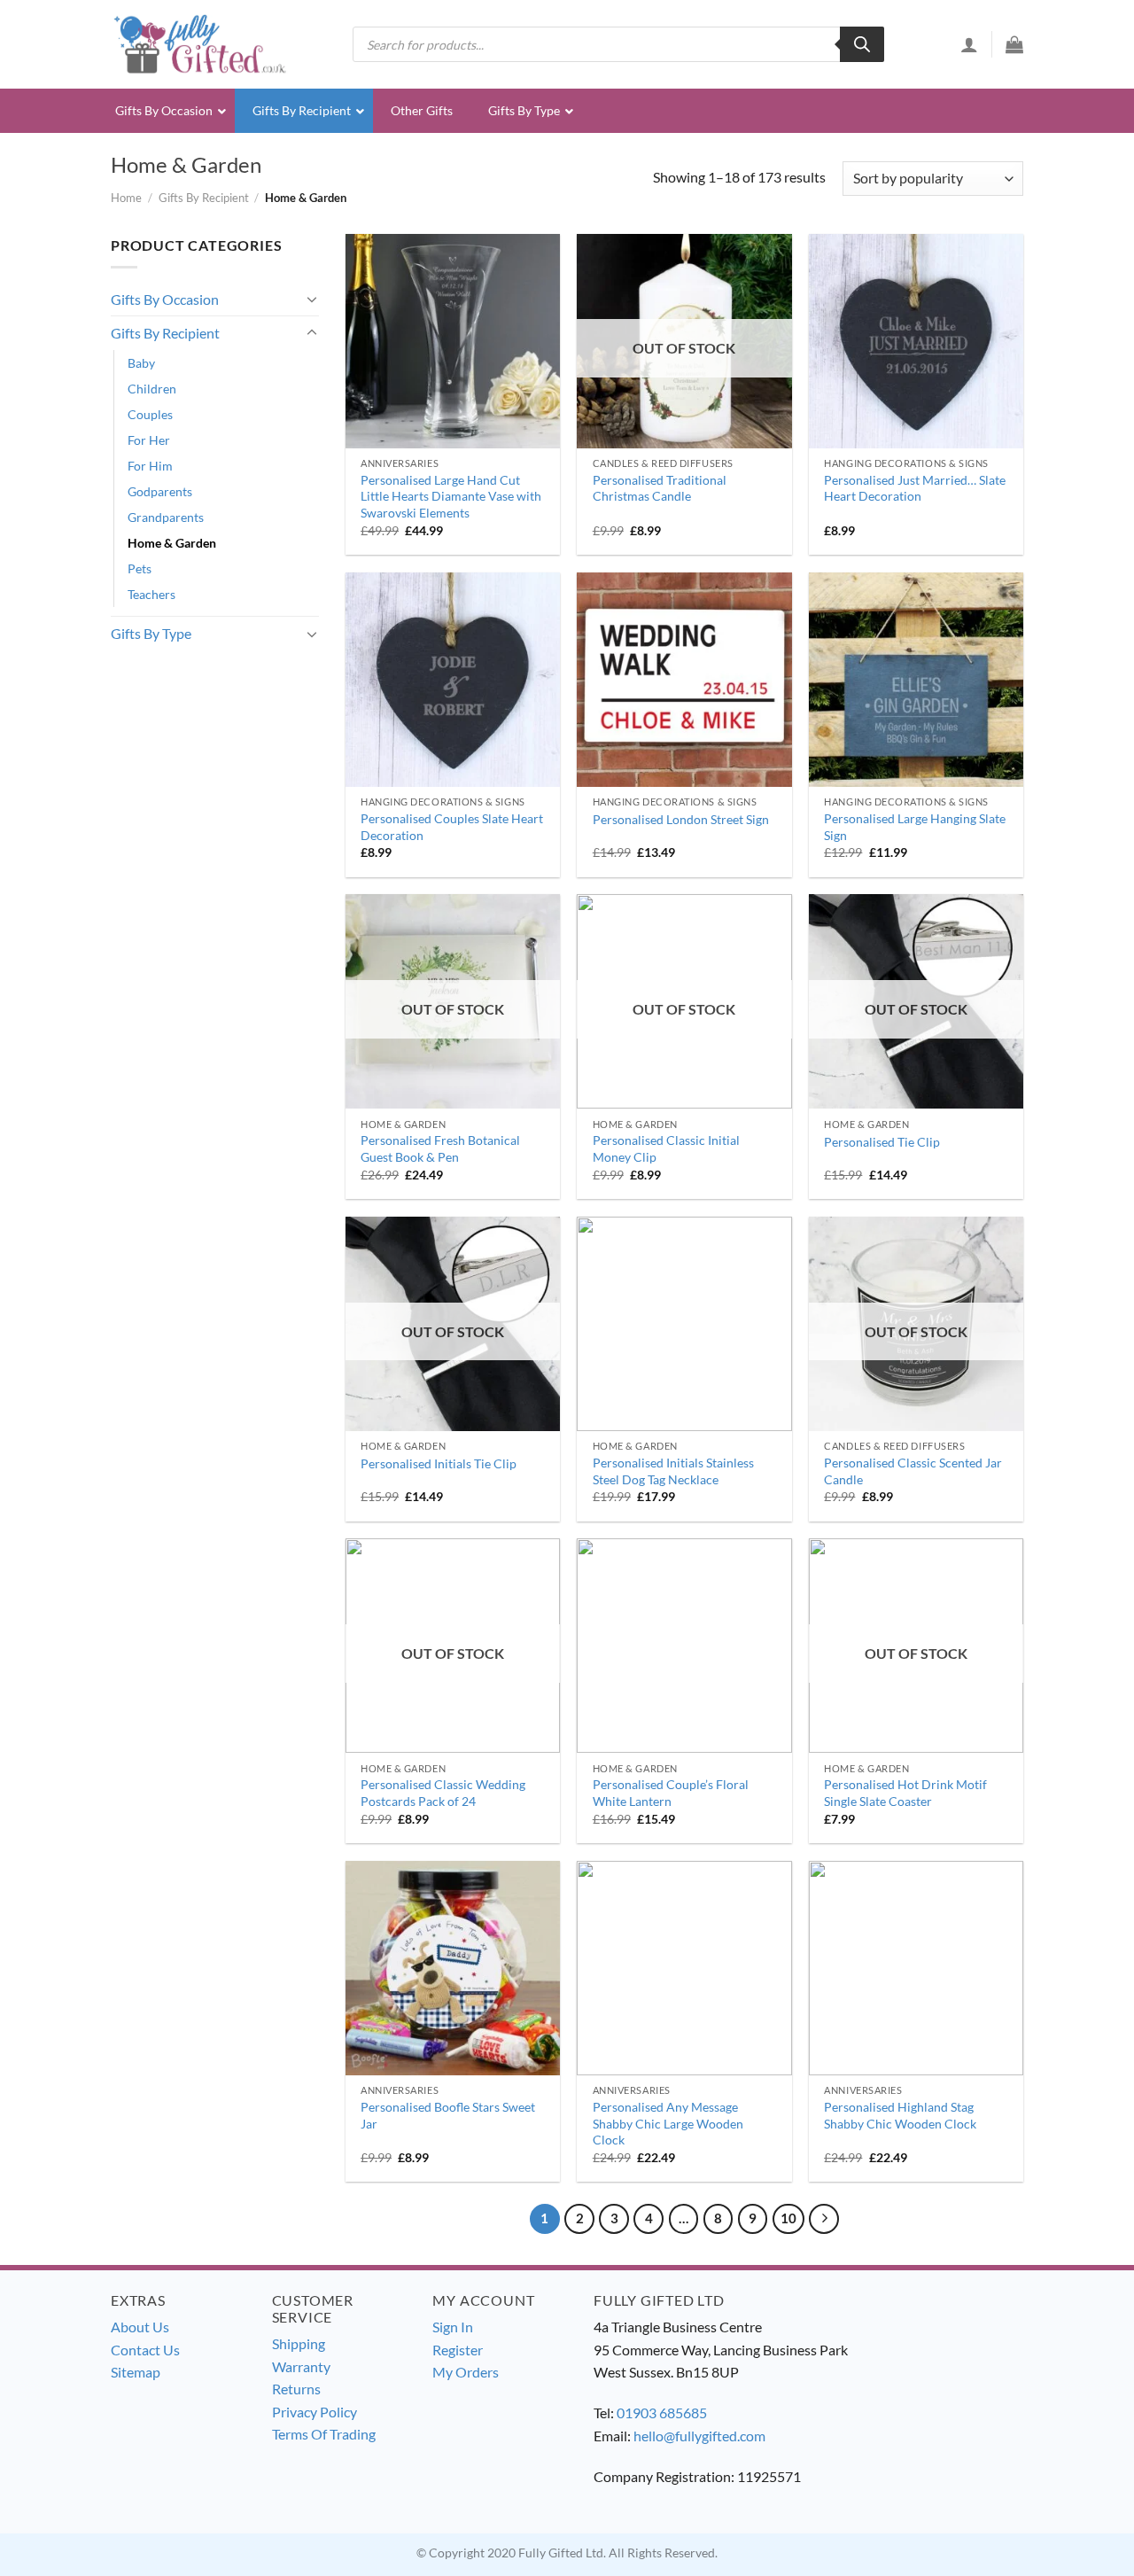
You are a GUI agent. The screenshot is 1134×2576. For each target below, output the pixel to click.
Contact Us (145, 2350)
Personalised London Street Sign (681, 819)
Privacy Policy (315, 2412)
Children (152, 389)
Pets (140, 568)
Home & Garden (172, 543)
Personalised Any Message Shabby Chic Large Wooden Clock (668, 2123)
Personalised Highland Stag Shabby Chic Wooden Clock (900, 2115)
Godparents (160, 491)
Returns (296, 2389)
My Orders (466, 2372)
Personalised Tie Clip (882, 1142)
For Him (150, 466)
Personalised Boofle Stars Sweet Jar (448, 2115)
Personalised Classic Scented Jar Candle (913, 1471)
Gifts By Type (151, 633)
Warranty (301, 2366)
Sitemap (136, 2372)
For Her (149, 440)
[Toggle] (312, 299)
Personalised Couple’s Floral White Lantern (671, 1793)
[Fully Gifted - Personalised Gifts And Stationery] (199, 44)
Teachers (151, 594)
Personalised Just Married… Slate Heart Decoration (915, 488)
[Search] (862, 44)
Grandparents (166, 517)
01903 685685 (662, 2413)
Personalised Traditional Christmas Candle (660, 488)
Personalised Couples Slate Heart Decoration (452, 827)
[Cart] (1014, 44)
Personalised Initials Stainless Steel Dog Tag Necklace (673, 1471)
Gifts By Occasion (165, 299)
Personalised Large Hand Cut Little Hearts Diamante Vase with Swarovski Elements (451, 496)
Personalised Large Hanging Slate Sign (915, 827)
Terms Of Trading (324, 2434)
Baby (141, 363)
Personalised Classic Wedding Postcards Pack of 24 (443, 1793)
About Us (140, 2327)
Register (458, 2350)
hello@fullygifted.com (699, 2436)
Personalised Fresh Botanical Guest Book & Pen (440, 1148)
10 (788, 2218)
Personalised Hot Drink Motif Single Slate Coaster (905, 1793)
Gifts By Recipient (204, 198)
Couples (150, 414)
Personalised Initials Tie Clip (439, 1463)
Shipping (299, 2343)
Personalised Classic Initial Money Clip (666, 1148)
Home (126, 198)
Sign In (453, 2327)
